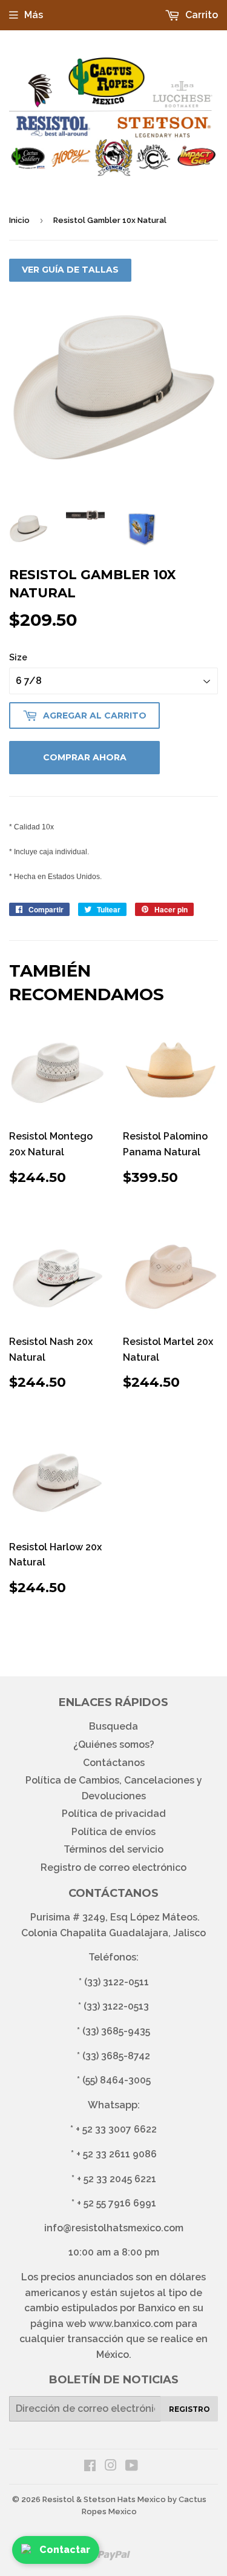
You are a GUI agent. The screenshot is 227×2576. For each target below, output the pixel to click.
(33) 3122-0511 (117, 1982)
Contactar (65, 2550)
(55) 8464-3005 (117, 2080)
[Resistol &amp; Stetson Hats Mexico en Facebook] (90, 2467)
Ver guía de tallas (70, 270)
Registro (189, 2409)
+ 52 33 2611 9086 (117, 2154)
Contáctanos (114, 1763)
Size (18, 657)
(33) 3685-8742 (116, 2056)
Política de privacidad (114, 1814)
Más (34, 15)
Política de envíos (113, 1832)
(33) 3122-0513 (116, 2006)
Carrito (200, 15)
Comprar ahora (85, 757)
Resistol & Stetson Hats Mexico (104, 2499)
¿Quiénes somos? (114, 1744)
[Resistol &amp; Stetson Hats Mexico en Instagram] (111, 2467)
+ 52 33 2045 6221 (117, 2179)
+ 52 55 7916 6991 (117, 2203)
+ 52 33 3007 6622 (116, 2129)
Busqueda (113, 1726)
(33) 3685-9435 (116, 2031)
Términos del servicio (113, 1849)
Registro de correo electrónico (113, 1867)
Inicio (19, 220)
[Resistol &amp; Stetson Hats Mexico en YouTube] (132, 2467)
